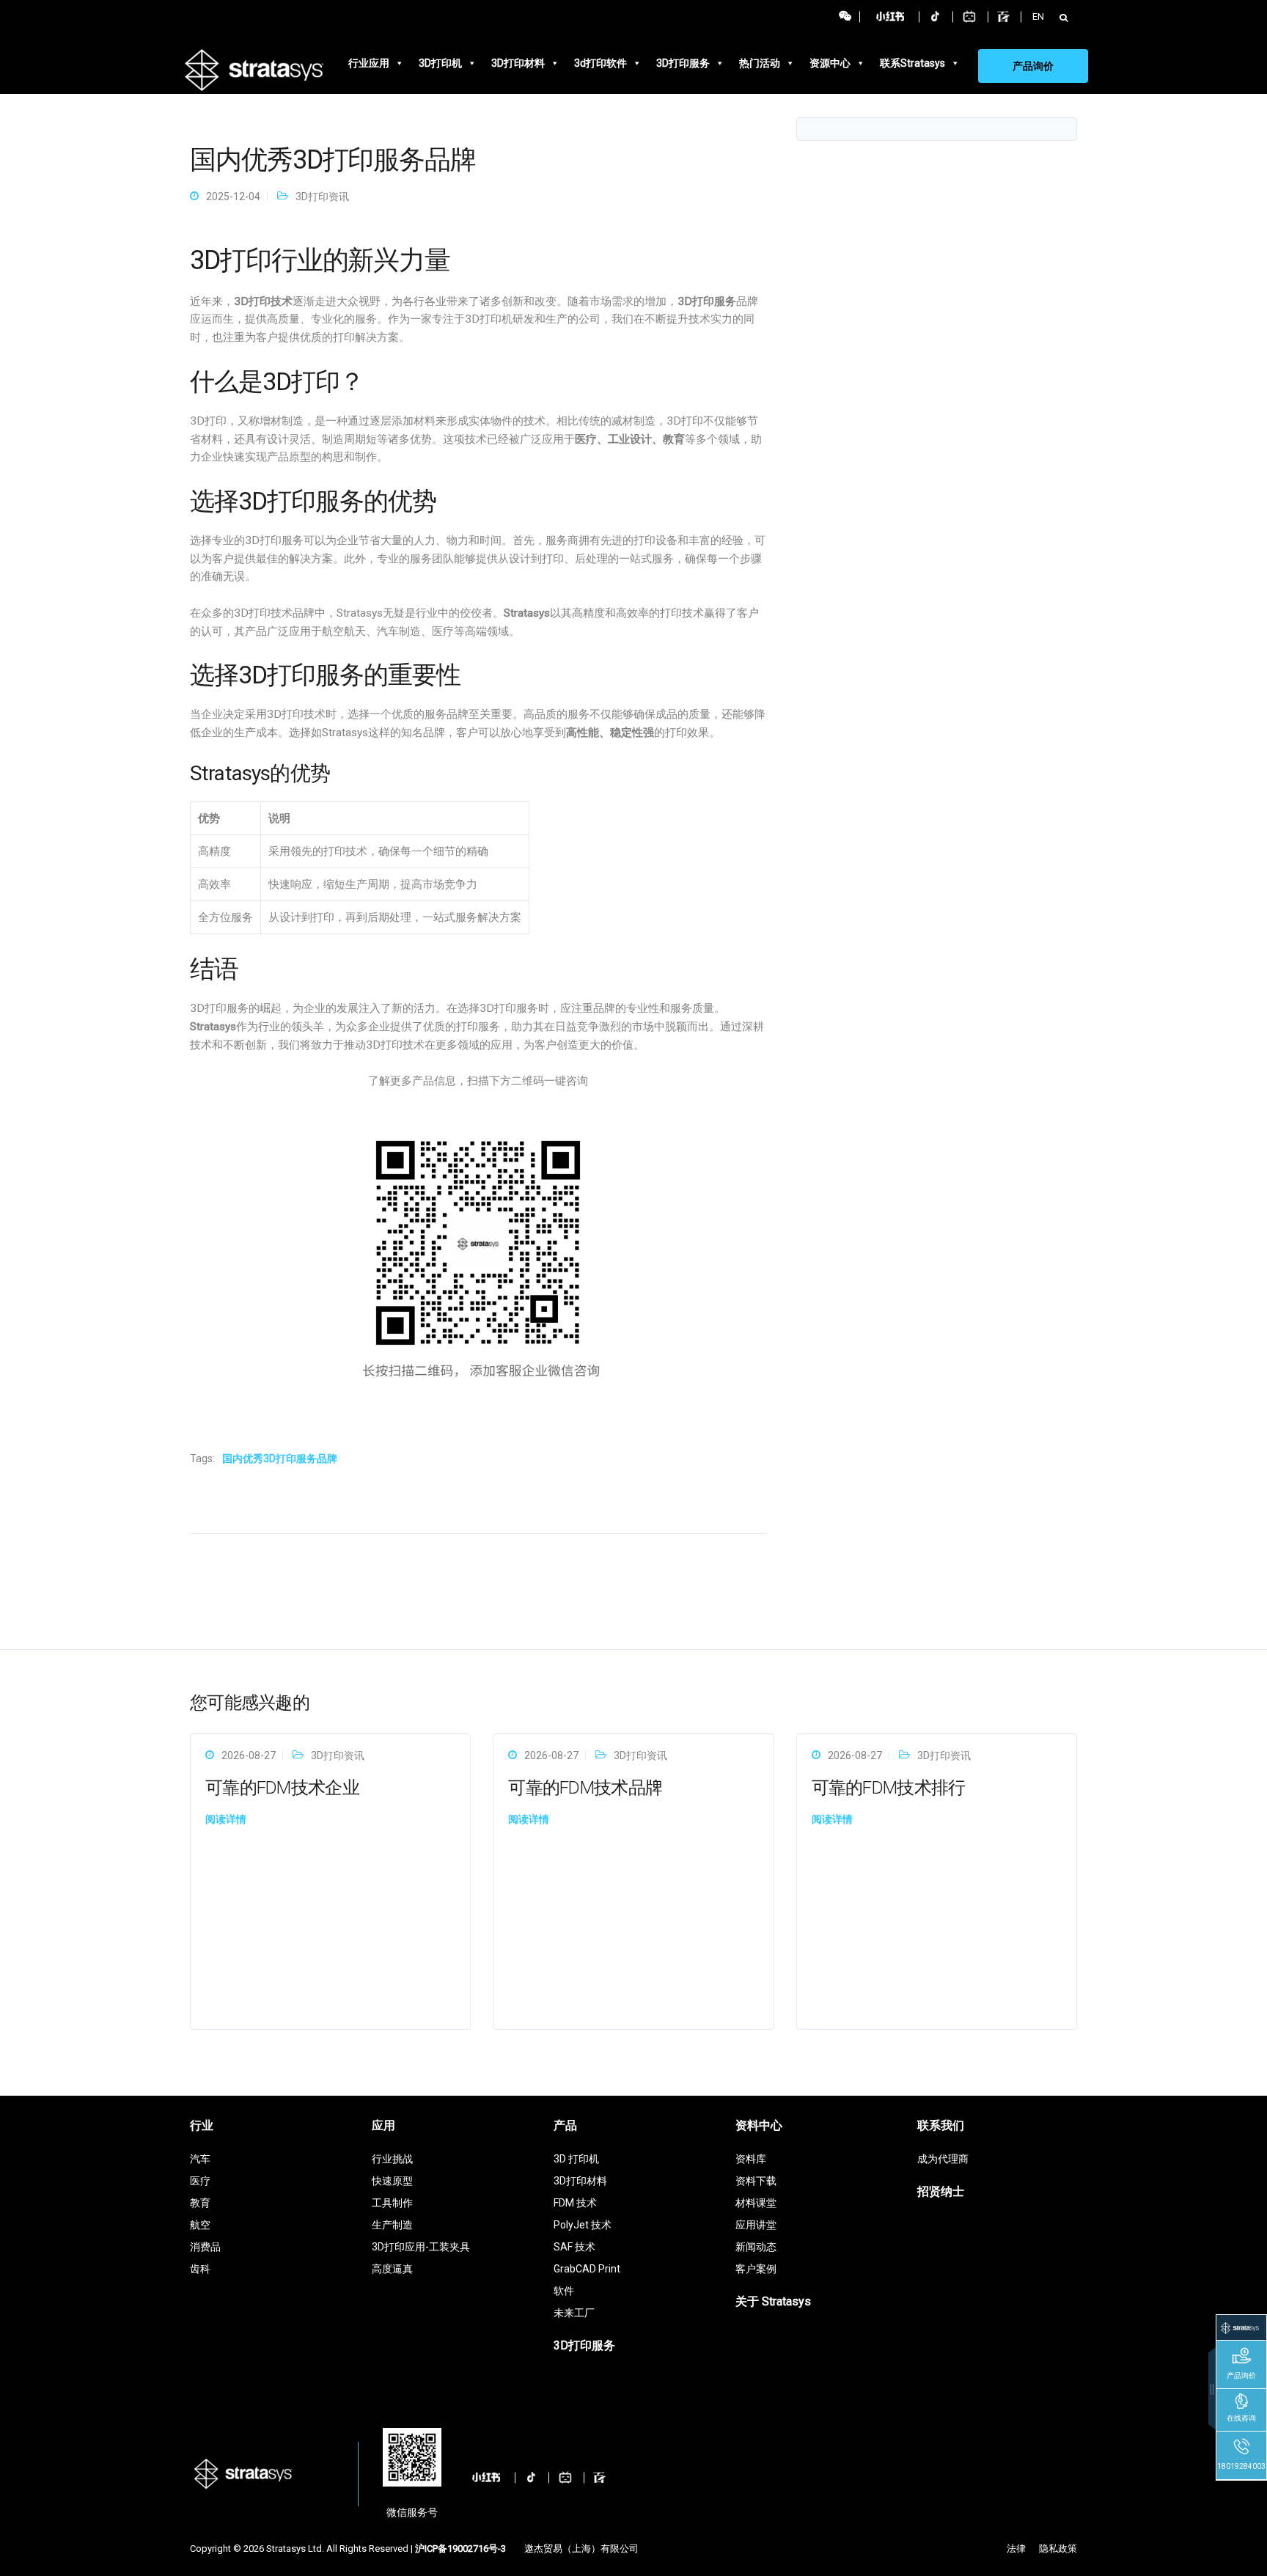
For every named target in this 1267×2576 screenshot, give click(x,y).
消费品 (205, 2247)
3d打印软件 (601, 63)
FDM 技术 (575, 2203)
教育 (200, 2203)
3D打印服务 (683, 63)
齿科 (200, 2269)
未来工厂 (574, 2313)
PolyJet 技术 (583, 2225)
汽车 (200, 2159)
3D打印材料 (518, 63)
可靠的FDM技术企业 (282, 1788)
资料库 (751, 2159)
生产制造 (392, 2225)
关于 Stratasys (773, 2301)
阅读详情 (226, 1819)
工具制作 (392, 2203)
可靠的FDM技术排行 (889, 1788)
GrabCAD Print (587, 2269)
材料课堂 (756, 2203)
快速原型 (392, 2181)
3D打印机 (440, 63)
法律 (1016, 2549)
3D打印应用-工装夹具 (421, 2247)
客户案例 (756, 2269)
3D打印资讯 (322, 197)
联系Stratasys (912, 63)
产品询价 (1033, 66)
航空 (200, 2225)
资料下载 (756, 2181)
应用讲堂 (756, 2225)
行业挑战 (392, 2159)
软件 (564, 2291)
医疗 (200, 2181)
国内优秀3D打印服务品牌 (280, 1458)
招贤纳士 (941, 2191)
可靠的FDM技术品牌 (585, 1788)
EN (1038, 16)
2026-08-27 (249, 1755)
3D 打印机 (576, 2159)
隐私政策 (1058, 2549)
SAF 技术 (574, 2247)
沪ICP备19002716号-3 (460, 2549)
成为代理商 (943, 2159)
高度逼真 (392, 2269)
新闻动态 (756, 2247)
